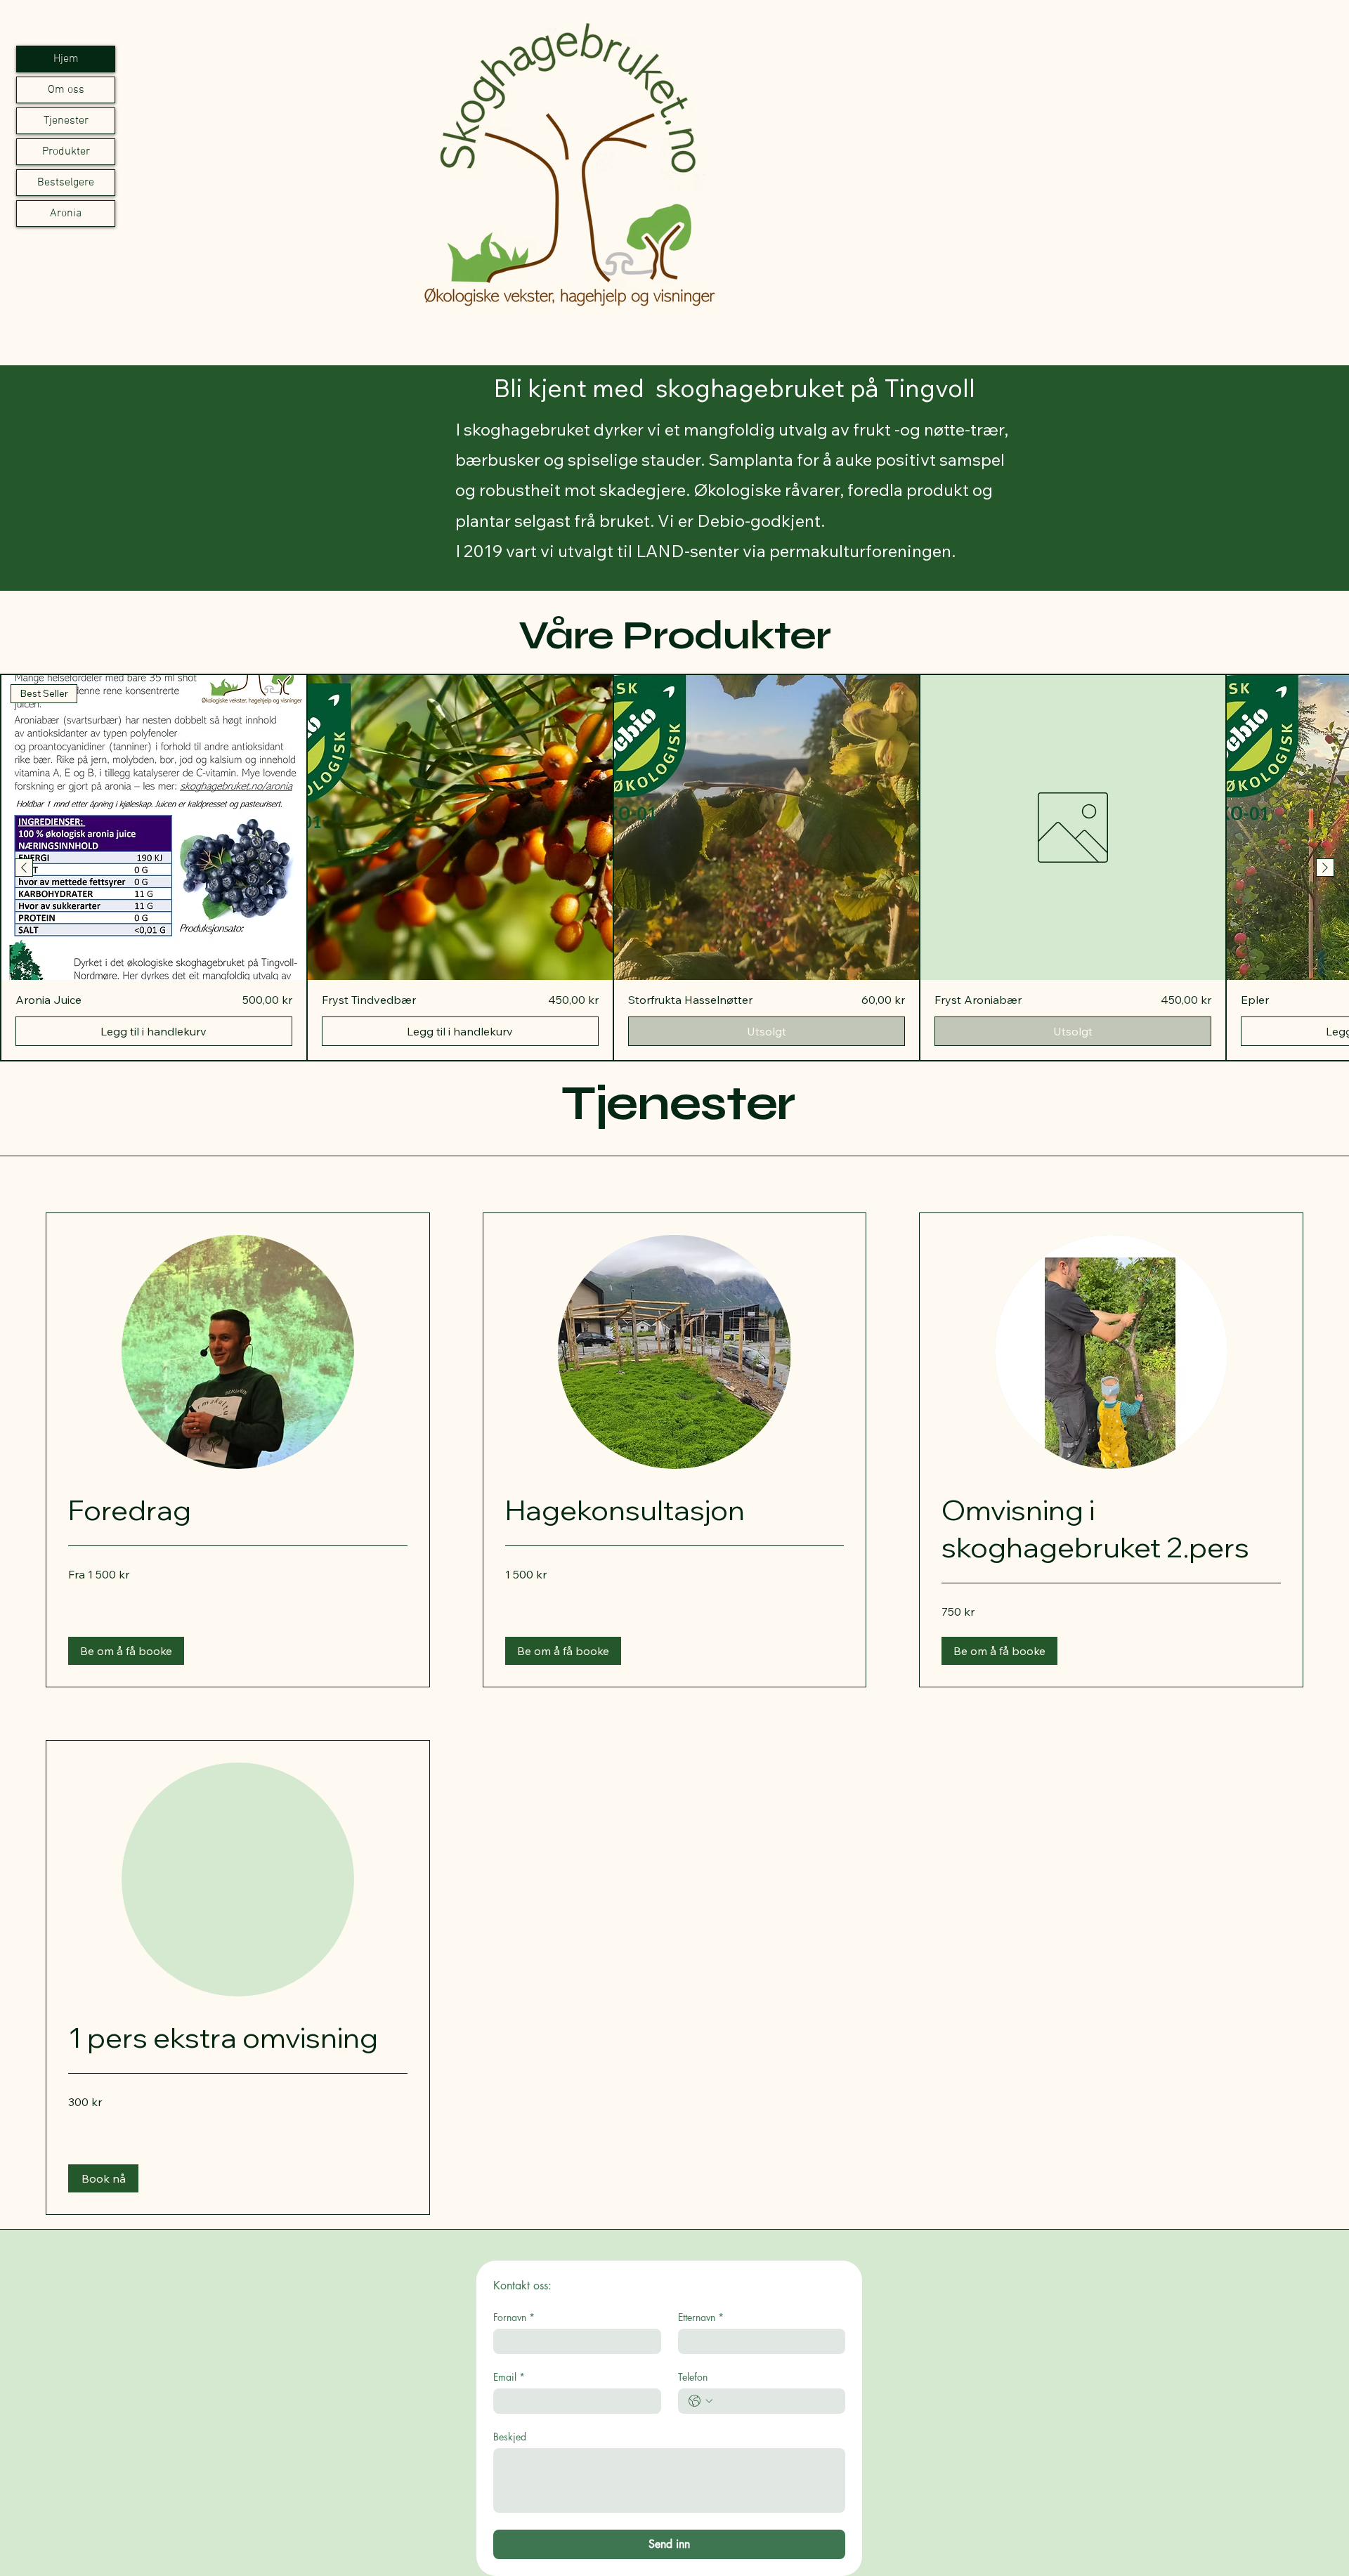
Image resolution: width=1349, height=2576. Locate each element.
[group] (674, 868)
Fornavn (514, 2317)
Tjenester (66, 121)
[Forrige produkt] (24, 868)
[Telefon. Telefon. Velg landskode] (700, 2401)
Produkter (66, 152)
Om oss (66, 90)
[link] (238, 1510)
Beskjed (510, 2437)
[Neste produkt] (1325, 868)
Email (509, 2377)
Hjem (66, 59)
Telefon (693, 2377)
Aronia (66, 214)
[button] (126, 1651)
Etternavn (701, 2317)
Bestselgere (66, 183)
